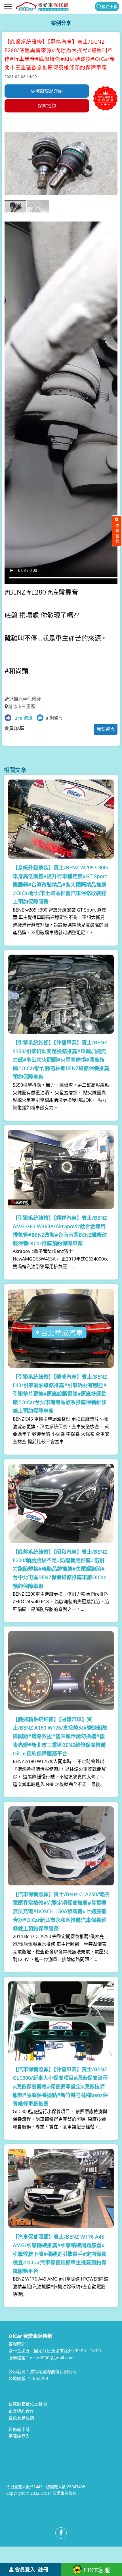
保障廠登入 (19, 2436)
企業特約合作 (21, 2411)
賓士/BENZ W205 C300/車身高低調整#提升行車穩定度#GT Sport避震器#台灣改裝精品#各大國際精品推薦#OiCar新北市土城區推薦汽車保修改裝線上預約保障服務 (61, 884)
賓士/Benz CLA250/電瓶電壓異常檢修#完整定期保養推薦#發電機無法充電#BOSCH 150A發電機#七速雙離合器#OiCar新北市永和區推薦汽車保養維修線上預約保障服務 (61, 1911)
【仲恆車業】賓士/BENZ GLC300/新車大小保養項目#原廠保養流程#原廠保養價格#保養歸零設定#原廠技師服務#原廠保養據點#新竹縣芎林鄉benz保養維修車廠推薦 (60, 2086)
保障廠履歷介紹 (47, 91)
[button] (112, 170)
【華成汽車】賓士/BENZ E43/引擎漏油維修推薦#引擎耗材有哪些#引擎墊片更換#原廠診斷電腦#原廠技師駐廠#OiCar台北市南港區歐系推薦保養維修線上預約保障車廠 (60, 1394)
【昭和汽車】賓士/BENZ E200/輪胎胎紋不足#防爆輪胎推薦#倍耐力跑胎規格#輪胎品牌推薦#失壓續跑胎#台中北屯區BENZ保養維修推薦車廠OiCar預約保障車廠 (60, 1569)
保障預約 (47, 106)
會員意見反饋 (21, 2418)
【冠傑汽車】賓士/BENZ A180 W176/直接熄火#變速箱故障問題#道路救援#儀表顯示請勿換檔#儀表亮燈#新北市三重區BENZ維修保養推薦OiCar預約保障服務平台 (60, 1736)
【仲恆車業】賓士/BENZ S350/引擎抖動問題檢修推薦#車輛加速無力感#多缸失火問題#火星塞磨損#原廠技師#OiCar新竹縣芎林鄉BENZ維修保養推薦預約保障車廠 (61, 1060)
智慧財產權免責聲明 (28, 2404)
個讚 (24, 718)
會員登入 (25, 2569)
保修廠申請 (19, 2429)
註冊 (43, 2569)
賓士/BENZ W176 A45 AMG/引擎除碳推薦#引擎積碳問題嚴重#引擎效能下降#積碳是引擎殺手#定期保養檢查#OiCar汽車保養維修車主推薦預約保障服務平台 (60, 2254)
